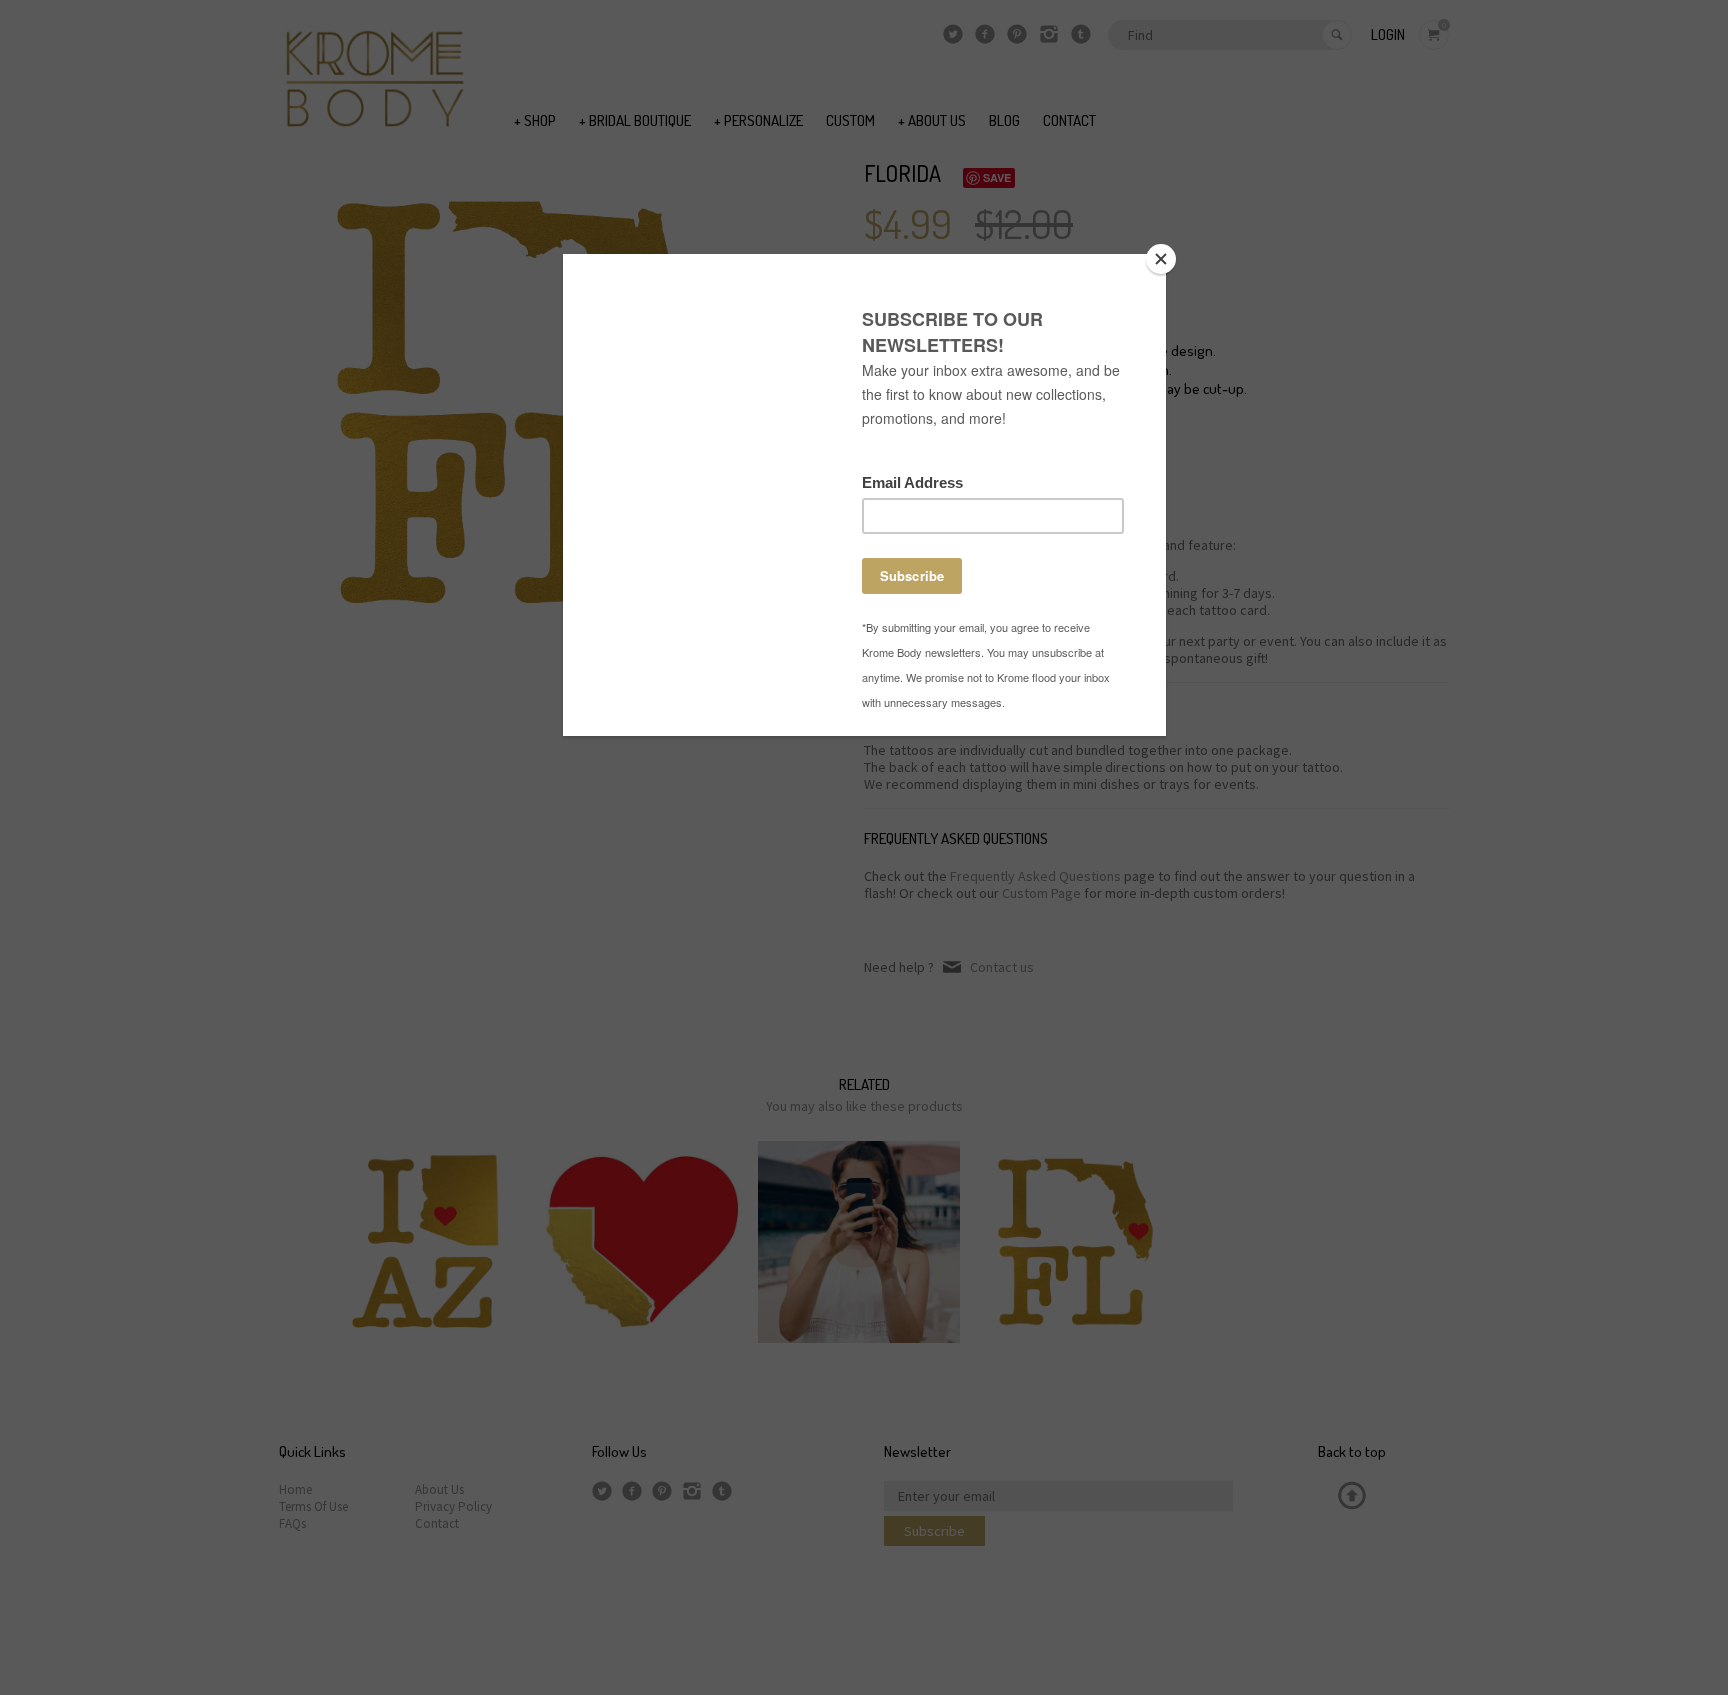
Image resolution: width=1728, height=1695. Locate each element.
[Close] (1161, 259)
